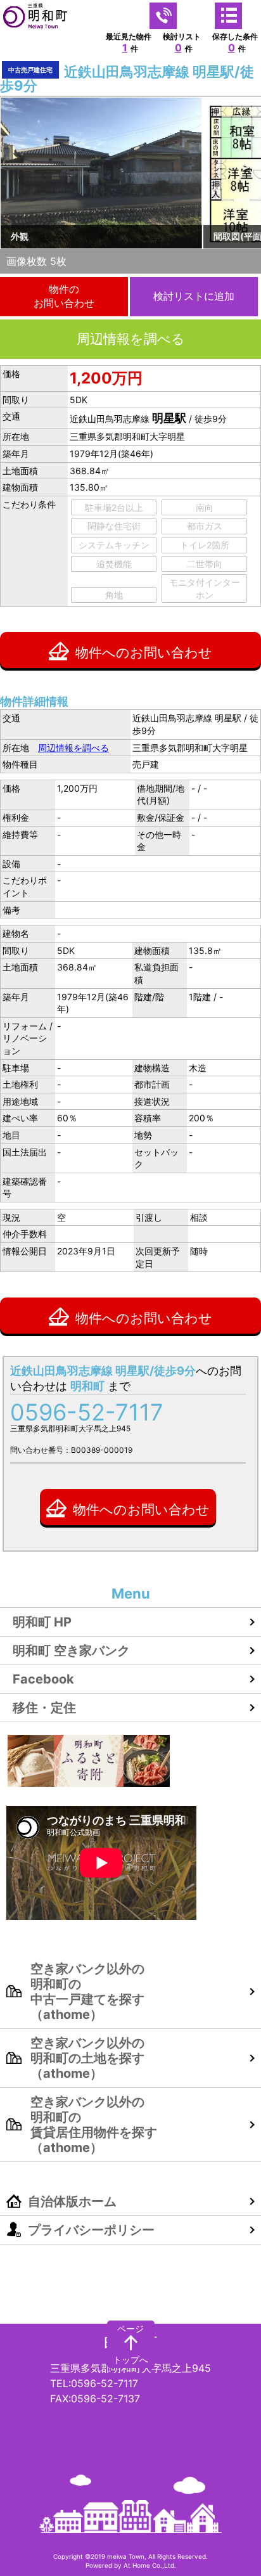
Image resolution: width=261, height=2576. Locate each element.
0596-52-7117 (87, 1412)
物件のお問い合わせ (64, 296)
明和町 (130, 2344)
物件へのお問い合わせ (144, 653)
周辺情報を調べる (131, 339)
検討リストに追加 (194, 296)
